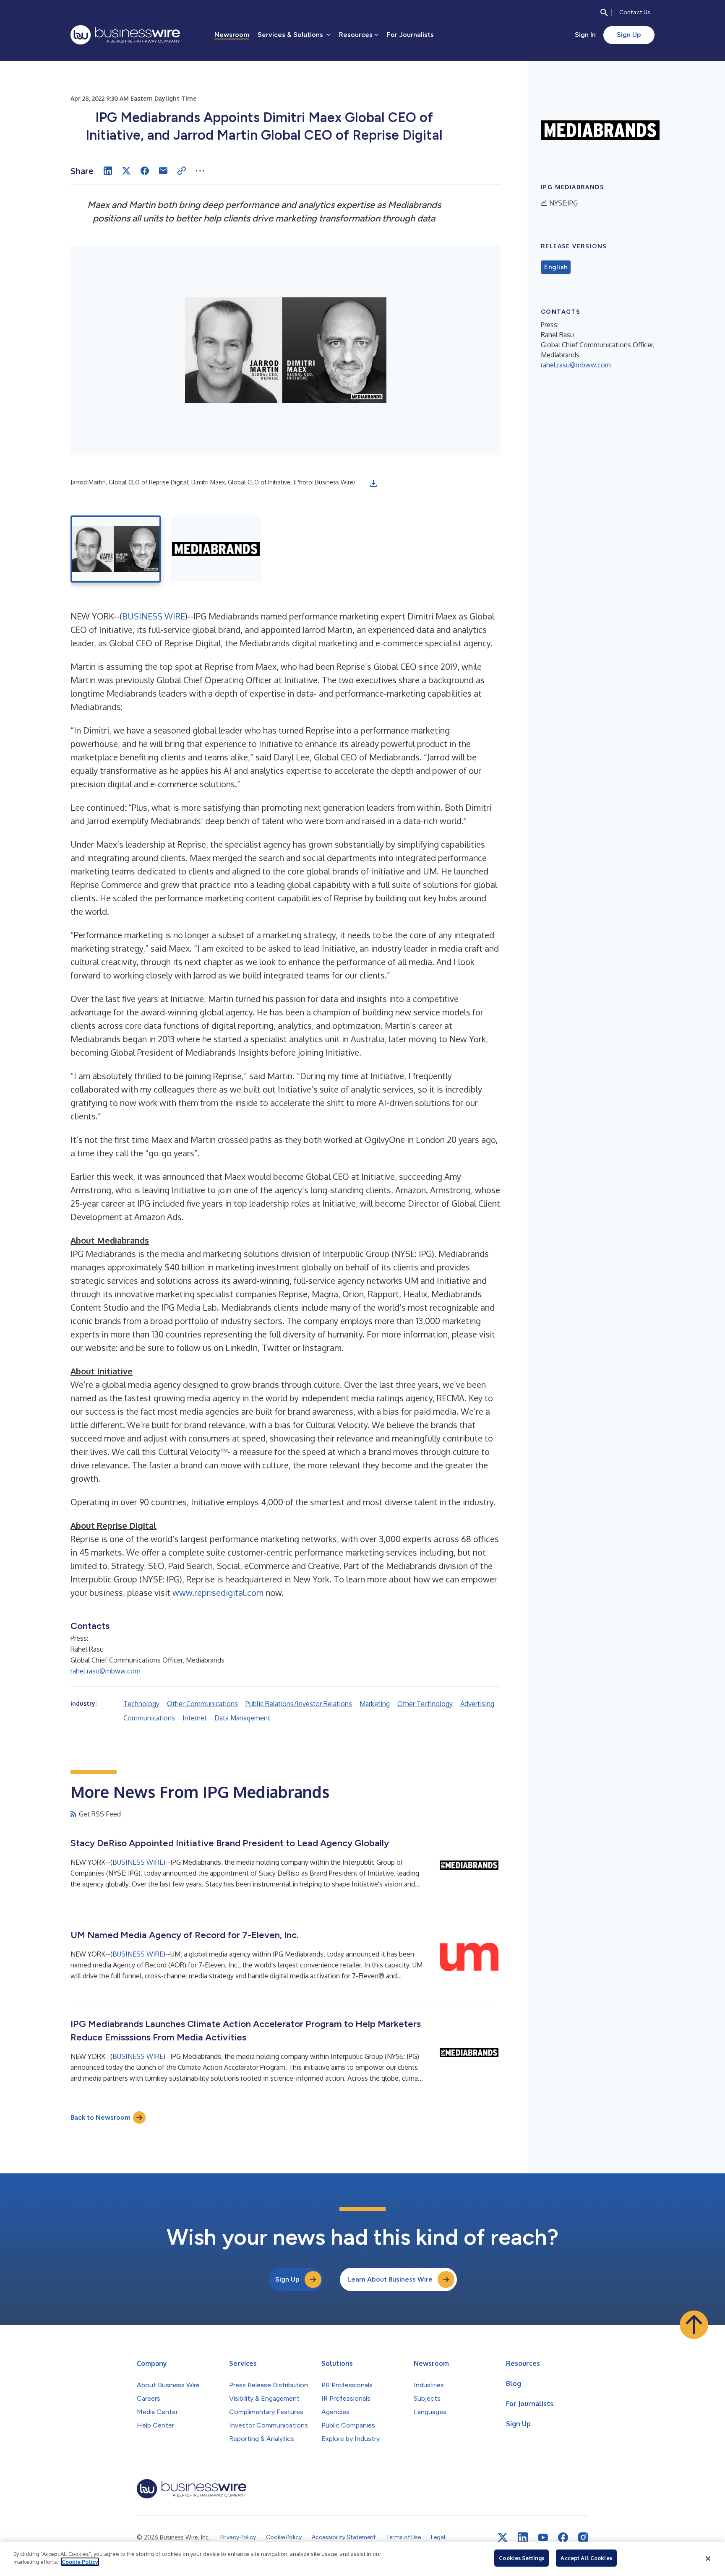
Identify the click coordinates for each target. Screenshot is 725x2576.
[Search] (604, 13)
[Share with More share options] (200, 171)
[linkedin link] (523, 2537)
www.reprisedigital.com (218, 1592)
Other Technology (425, 1704)
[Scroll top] (694, 2325)
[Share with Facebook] (145, 171)
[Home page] (125, 35)
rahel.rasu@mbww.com (106, 1671)
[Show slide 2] (216, 549)
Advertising (477, 1704)
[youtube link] (543, 2538)
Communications (149, 1718)
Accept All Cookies (586, 2558)
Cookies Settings (522, 2558)
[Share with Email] (163, 171)
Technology (141, 1704)
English (556, 267)
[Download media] (373, 484)
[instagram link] (583, 2537)
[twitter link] (503, 2537)
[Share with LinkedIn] (108, 171)
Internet (195, 1718)
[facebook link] (563, 2537)
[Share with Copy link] (182, 171)
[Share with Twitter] (126, 171)
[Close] (708, 2559)
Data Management (242, 1718)
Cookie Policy (80, 2562)
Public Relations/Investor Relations (299, 1704)
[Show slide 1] (116, 549)
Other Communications (202, 1704)
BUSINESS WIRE (154, 616)
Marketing (375, 1704)
